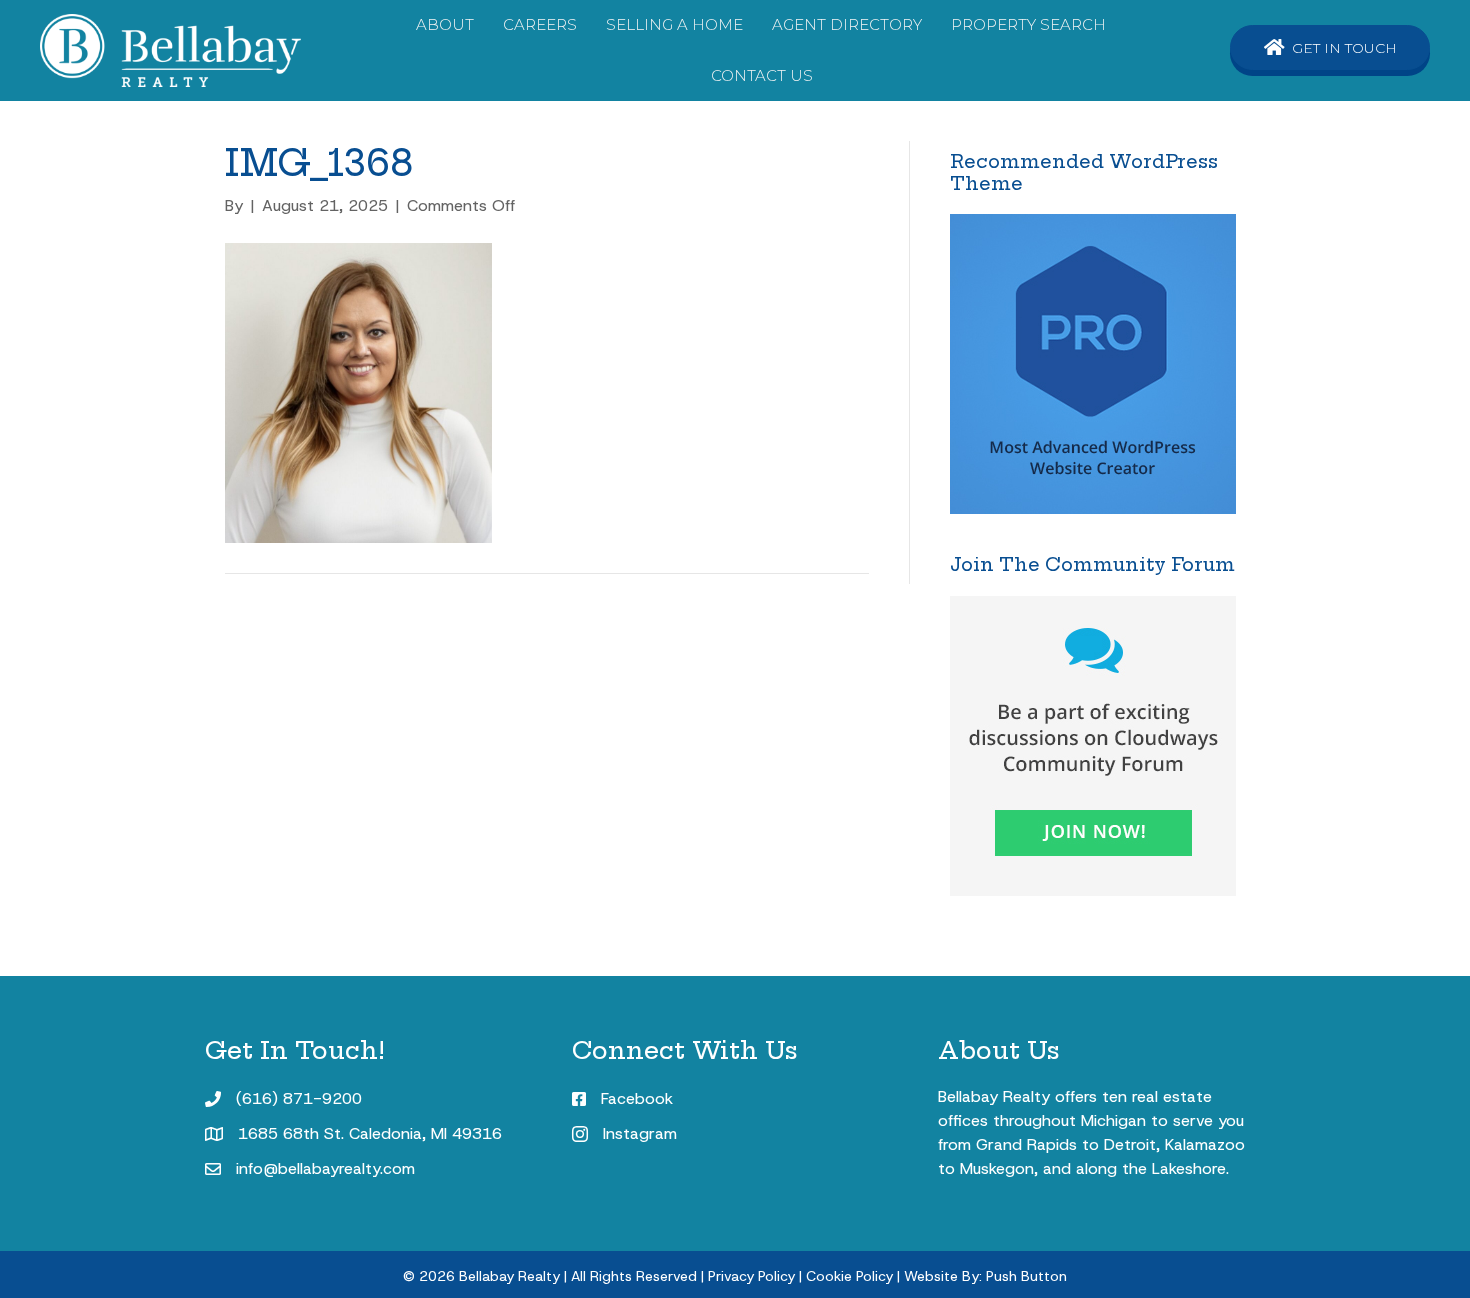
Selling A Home (674, 24)
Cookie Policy (849, 1276)
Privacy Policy (751, 1276)
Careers (540, 24)
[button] (1330, 47)
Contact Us (762, 75)
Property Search (1028, 24)
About (445, 24)
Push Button (1026, 1276)
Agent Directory (847, 24)
